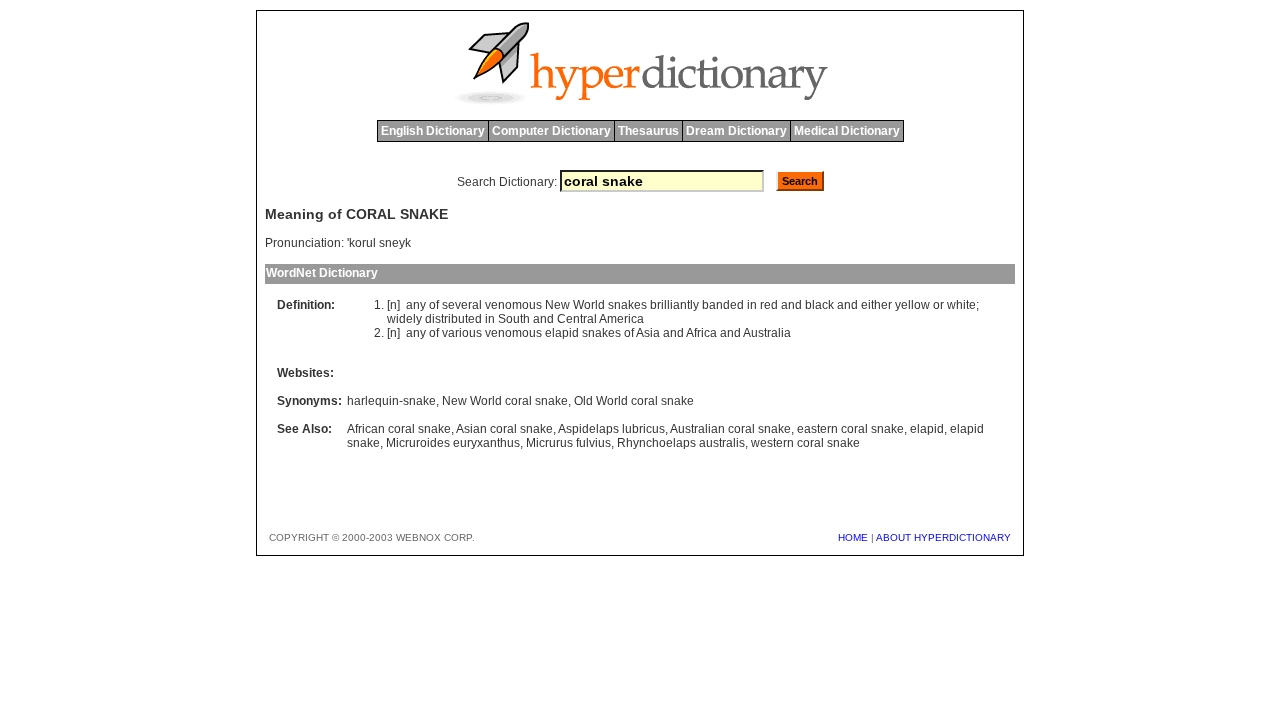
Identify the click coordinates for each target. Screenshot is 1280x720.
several (462, 305)
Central (577, 319)
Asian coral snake (504, 429)
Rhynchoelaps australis (681, 443)
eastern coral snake (850, 429)
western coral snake (805, 443)
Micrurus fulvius (568, 443)
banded (723, 305)
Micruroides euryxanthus (453, 443)
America (621, 319)
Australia (767, 333)
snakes (627, 305)
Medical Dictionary (847, 131)
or (938, 305)
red (769, 305)
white (961, 305)
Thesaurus (648, 131)
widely (404, 319)
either (876, 305)
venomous (513, 305)
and (791, 305)
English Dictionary (433, 131)
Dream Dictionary (736, 131)
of (434, 305)
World (589, 305)
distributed (453, 319)
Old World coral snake (634, 401)
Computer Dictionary (551, 131)
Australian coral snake (730, 429)
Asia (648, 333)
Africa (701, 333)
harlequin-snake (391, 401)
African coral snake (399, 429)
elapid (562, 333)
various (462, 333)
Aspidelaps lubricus (611, 429)
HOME (853, 537)
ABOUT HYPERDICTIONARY (943, 537)
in (752, 305)
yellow (912, 305)
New (557, 305)
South (514, 319)
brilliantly (674, 305)
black (819, 305)
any (416, 305)
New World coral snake (505, 401)
